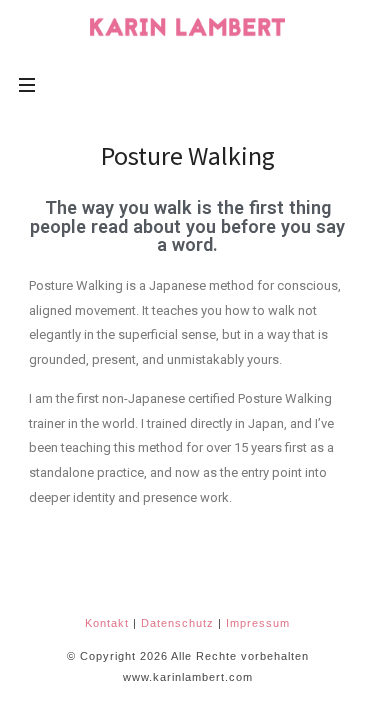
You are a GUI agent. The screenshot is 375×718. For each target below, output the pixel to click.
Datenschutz (177, 623)
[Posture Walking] (188, 27)
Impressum (258, 623)
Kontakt (107, 623)
